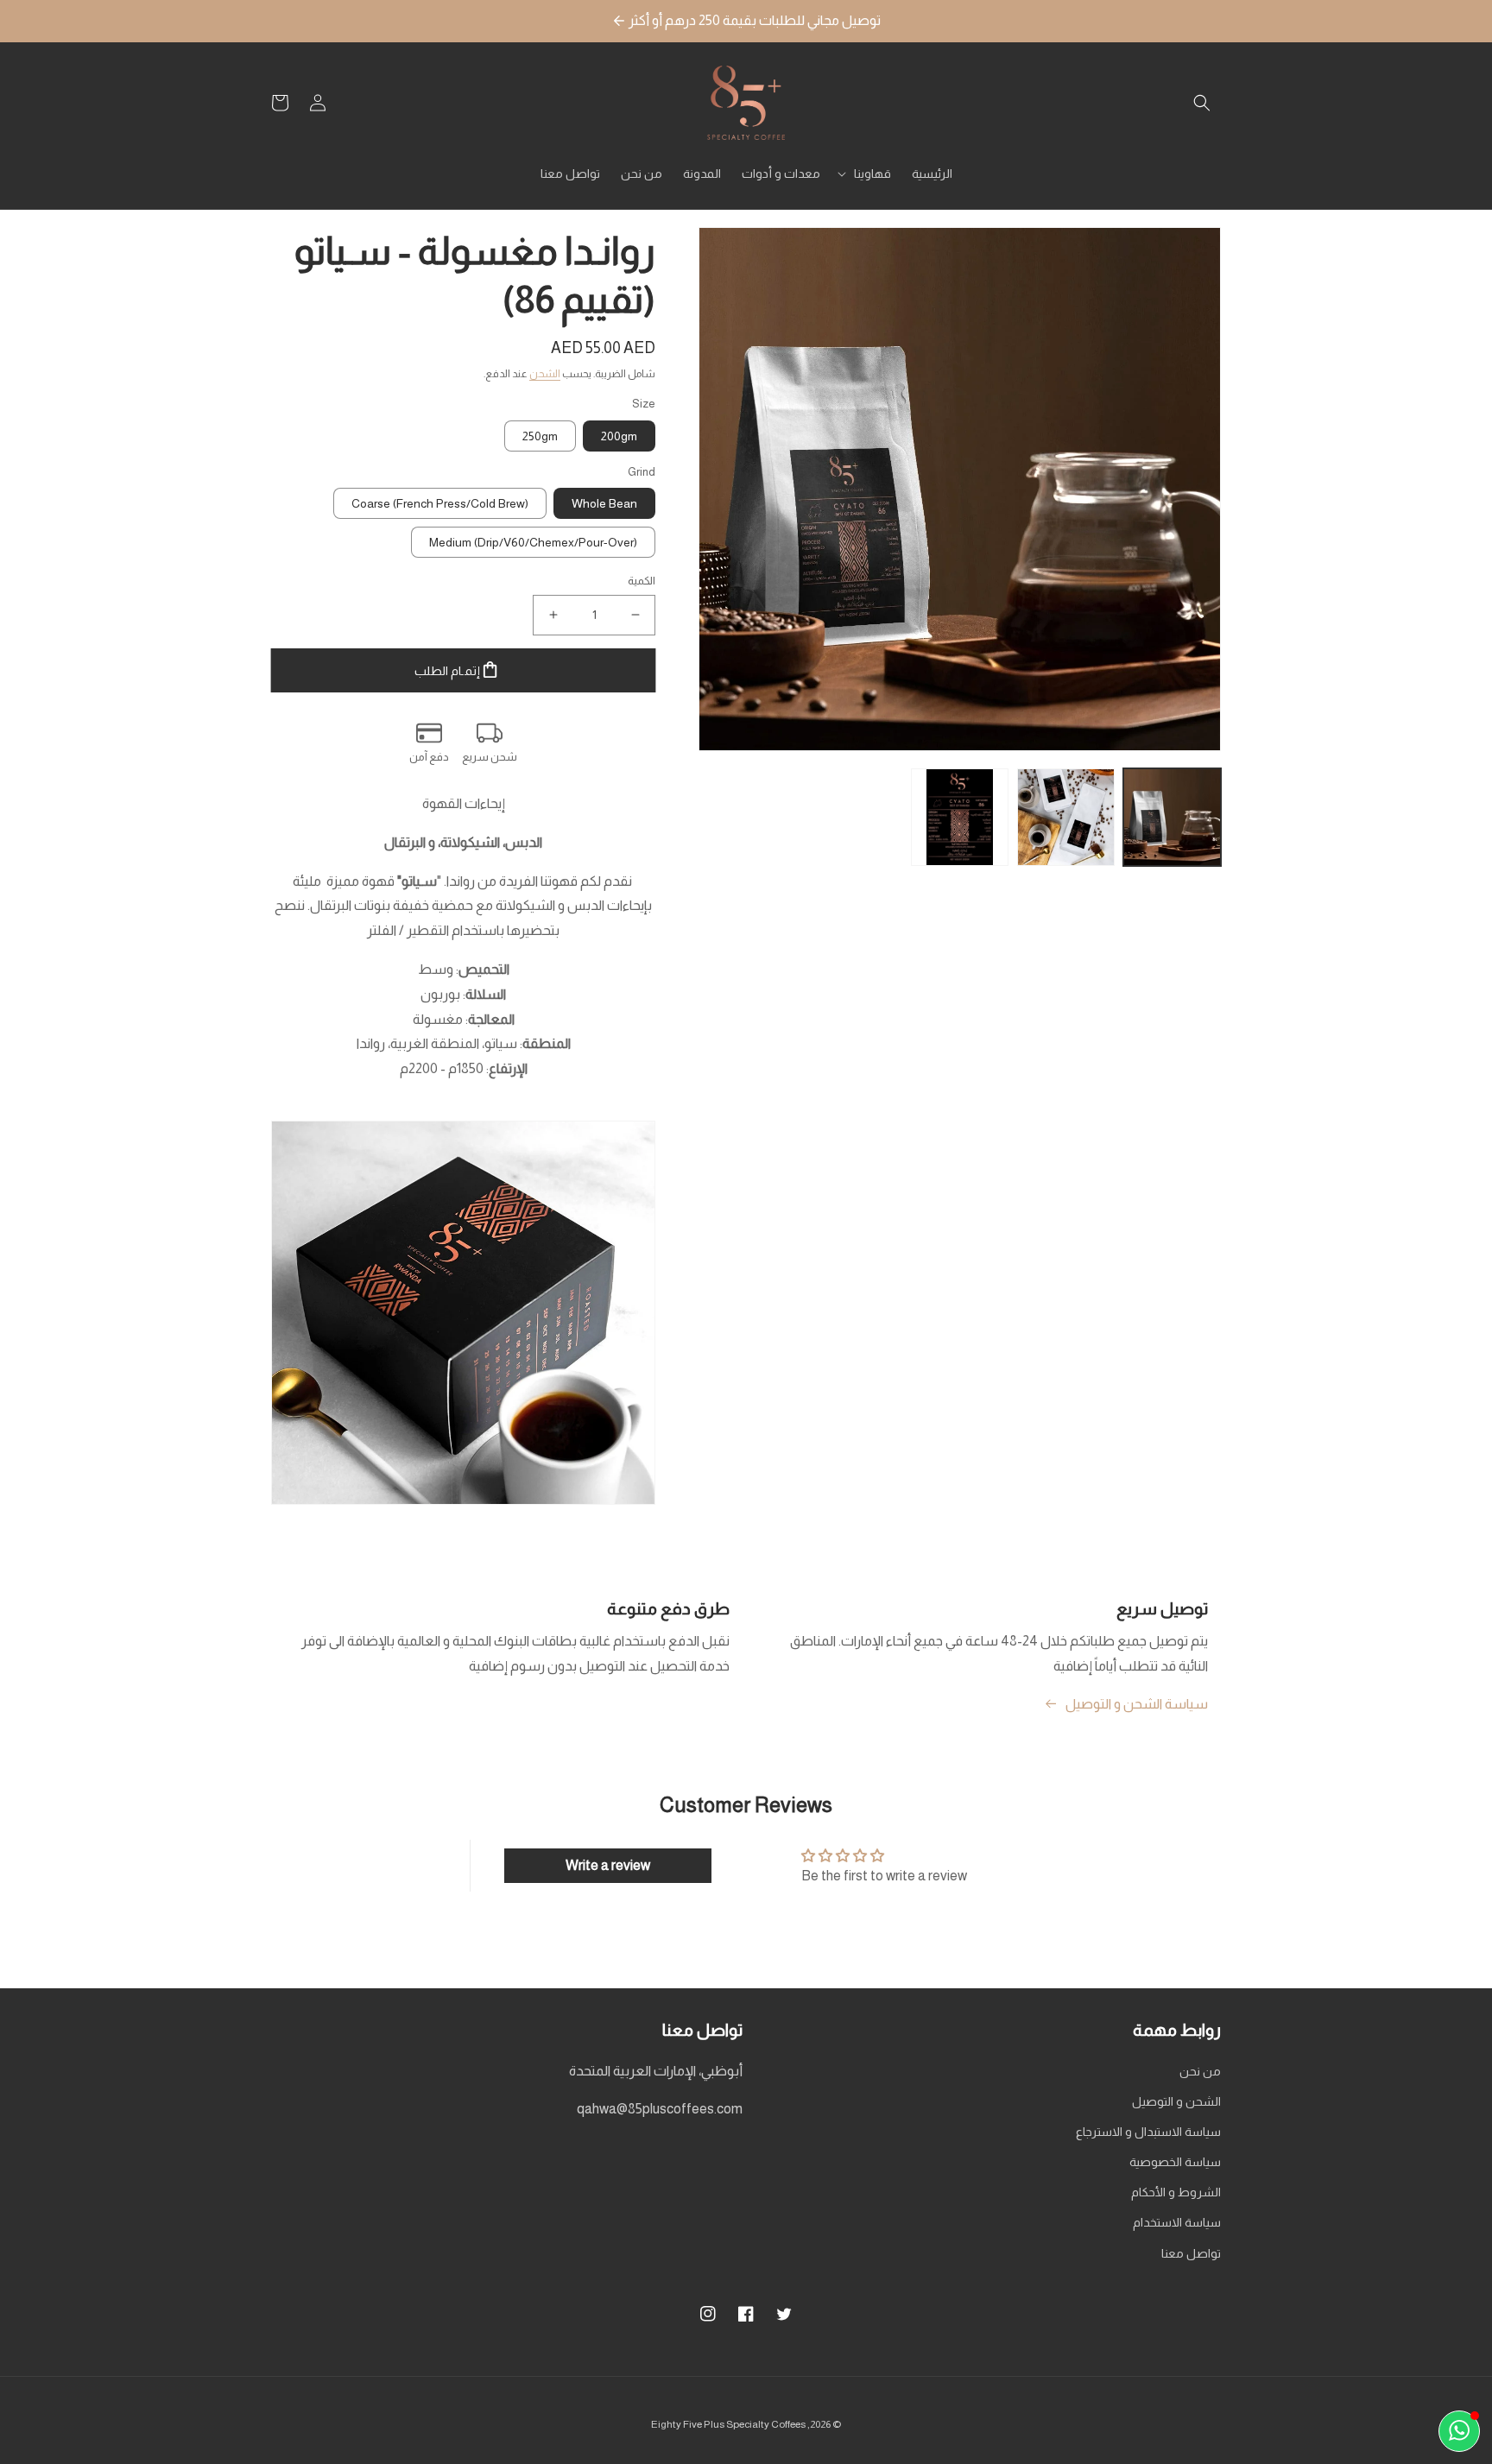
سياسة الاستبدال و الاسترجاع (1148, 2132)
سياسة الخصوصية (1175, 2162)
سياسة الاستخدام (1177, 2222)
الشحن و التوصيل (1176, 2101)
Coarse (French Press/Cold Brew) (440, 503)
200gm (619, 436)
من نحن (1200, 2071)
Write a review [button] (608, 1865)
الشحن (545, 374)
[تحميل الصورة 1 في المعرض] (1172, 817)
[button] (1202, 103)
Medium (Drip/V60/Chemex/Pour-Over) (533, 542)
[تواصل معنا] (1459, 2431)
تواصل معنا (1191, 2253)
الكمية (642, 581)
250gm (540, 436)
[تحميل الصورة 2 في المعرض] (1066, 817)
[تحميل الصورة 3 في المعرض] (960, 817)
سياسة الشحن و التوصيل (1137, 1704)
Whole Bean (604, 503)
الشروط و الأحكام (1176, 2192)
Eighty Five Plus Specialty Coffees (728, 2424)
